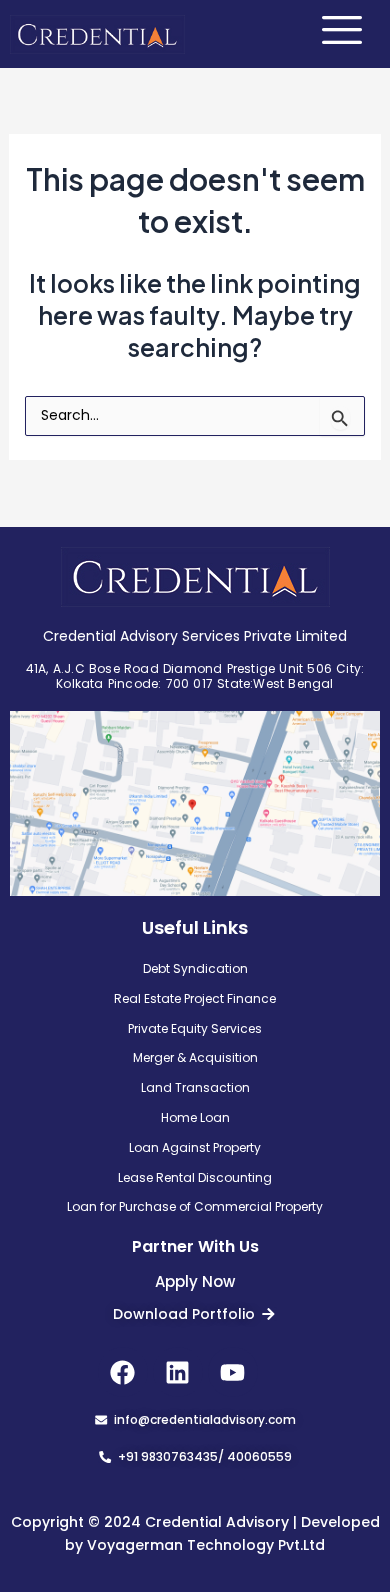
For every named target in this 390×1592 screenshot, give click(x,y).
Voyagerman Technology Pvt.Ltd (206, 1545)
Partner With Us (195, 1246)
